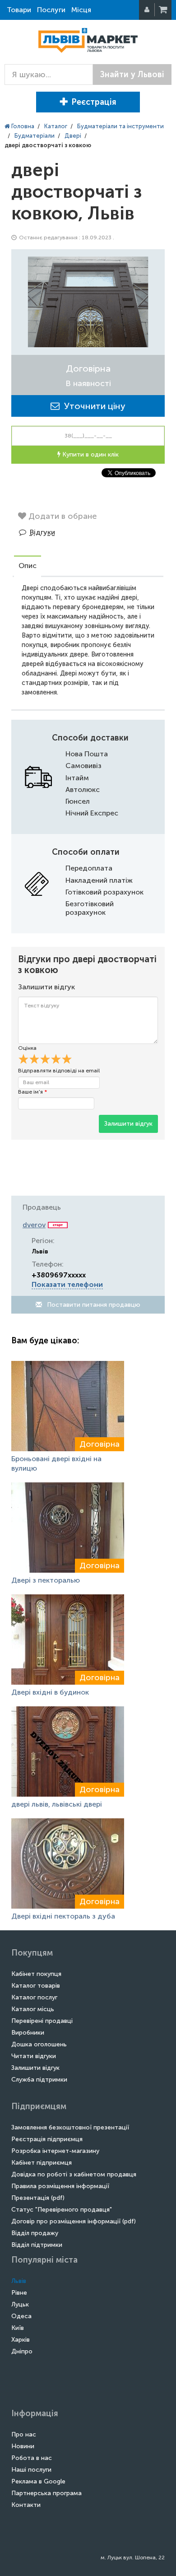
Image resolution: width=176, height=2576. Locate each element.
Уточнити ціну (93, 406)
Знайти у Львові (132, 75)
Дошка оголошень (39, 2044)
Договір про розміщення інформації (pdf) (74, 2221)
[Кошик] (164, 10)
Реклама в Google (38, 2481)
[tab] (28, 567)
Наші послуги (31, 2470)
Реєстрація (94, 102)
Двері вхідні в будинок (50, 1692)
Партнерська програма (46, 2493)
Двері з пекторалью (46, 1580)
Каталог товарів (36, 1986)
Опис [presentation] (28, 566)
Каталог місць (33, 2009)
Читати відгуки (34, 2056)
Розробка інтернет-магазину (55, 2151)
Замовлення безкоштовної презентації (70, 2127)
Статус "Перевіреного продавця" (62, 2210)
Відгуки (42, 532)
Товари (19, 10)
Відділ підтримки (37, 2245)
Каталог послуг (34, 1997)
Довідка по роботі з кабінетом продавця (74, 2174)
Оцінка (27, 1048)
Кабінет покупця (36, 1974)
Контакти (26, 2505)
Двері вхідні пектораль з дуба (63, 1916)
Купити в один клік (90, 454)
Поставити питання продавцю (93, 1305)
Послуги (51, 10)
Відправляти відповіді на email (59, 1071)
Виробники (28, 2033)
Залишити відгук (128, 1124)
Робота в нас (32, 2458)
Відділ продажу (35, 2233)
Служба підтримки (39, 2080)
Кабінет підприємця (42, 2163)
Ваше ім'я (32, 1092)
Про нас (24, 2434)
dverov (34, 1225)
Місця (81, 10)
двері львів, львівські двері (57, 1804)
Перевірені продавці (42, 2021)
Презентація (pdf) (38, 2198)
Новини (23, 2446)
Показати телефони (67, 1284)
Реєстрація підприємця (47, 2139)
